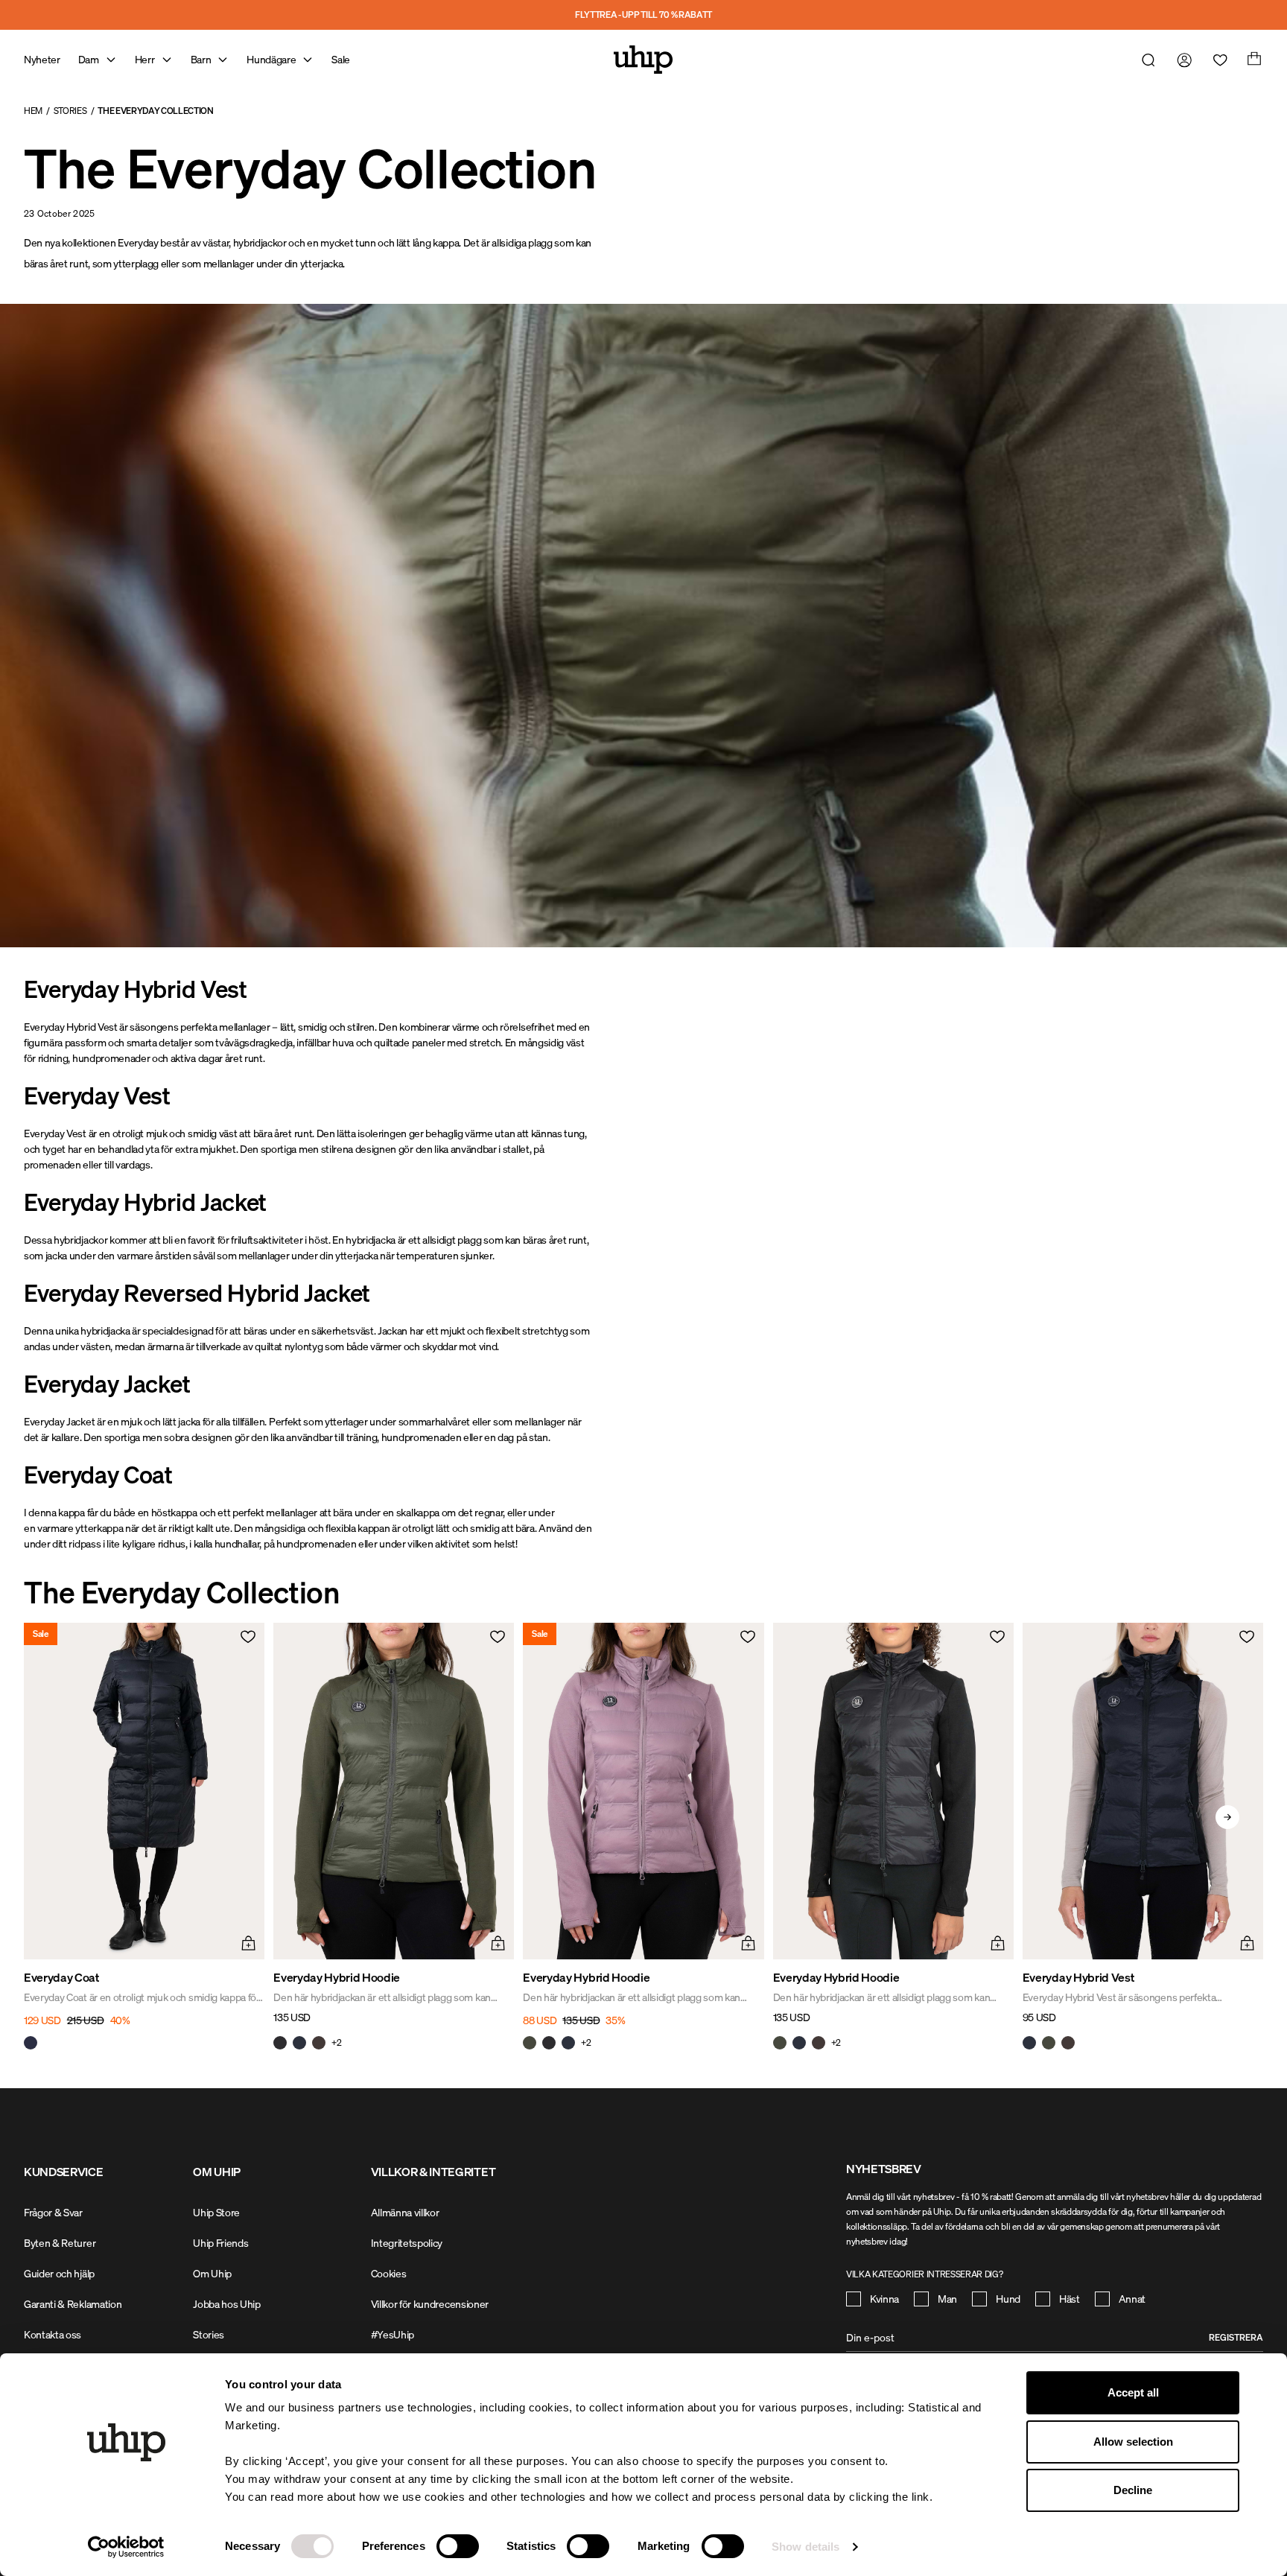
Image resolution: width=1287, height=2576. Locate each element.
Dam (89, 59)
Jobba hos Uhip (227, 2304)
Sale (341, 59)
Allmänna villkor (405, 2212)
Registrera (1236, 2337)
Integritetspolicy (407, 2243)
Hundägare (271, 59)
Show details (805, 2547)
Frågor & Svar (53, 2212)
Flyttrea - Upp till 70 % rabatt (643, 15)
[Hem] (643, 60)
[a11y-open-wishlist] (1217, 60)
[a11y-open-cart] (1253, 60)
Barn (201, 59)
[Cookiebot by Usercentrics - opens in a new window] (126, 2547)
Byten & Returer (60, 2243)
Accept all (1133, 2392)
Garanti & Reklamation (73, 2304)
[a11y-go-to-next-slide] (1227, 1817)
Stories (70, 111)
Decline (1133, 2490)
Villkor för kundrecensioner (430, 2304)
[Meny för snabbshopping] (247, 1941)
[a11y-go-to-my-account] (1181, 60)
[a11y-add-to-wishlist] (247, 1641)
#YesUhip (393, 2334)
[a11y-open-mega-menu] (111, 60)
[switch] (458, 2546)
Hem (33, 111)
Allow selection (1133, 2442)
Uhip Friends (220, 2243)
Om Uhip (212, 2273)
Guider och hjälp (59, 2273)
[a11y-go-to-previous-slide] (60, 1817)
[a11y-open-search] (1145, 60)
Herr (145, 59)
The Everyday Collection (156, 111)
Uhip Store (216, 2212)
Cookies (389, 2273)
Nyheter (42, 59)
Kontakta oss (53, 2334)
